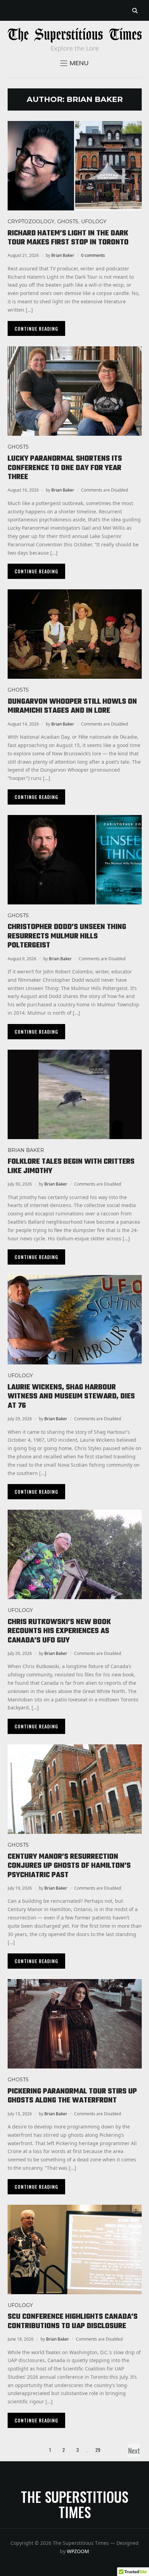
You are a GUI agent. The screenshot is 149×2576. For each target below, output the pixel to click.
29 (98, 2450)
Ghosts (68, 222)
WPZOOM (78, 2551)
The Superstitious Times (74, 2504)
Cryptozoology (31, 222)
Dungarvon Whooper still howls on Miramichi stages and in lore (72, 706)
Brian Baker (63, 255)
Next (134, 2451)
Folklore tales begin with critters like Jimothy (71, 1166)
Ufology (94, 222)
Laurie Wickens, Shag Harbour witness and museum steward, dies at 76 (71, 1397)
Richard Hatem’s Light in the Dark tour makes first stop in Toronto (68, 238)
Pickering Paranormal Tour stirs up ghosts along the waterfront (72, 2096)
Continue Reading (36, 328)
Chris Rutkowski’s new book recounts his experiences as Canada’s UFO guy (59, 1631)
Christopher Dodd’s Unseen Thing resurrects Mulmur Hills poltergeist (67, 936)
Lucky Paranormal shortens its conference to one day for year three (65, 468)
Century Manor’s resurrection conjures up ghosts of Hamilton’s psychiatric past (69, 1866)
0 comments (93, 255)
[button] (74, 63)
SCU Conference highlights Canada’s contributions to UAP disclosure (73, 2321)
